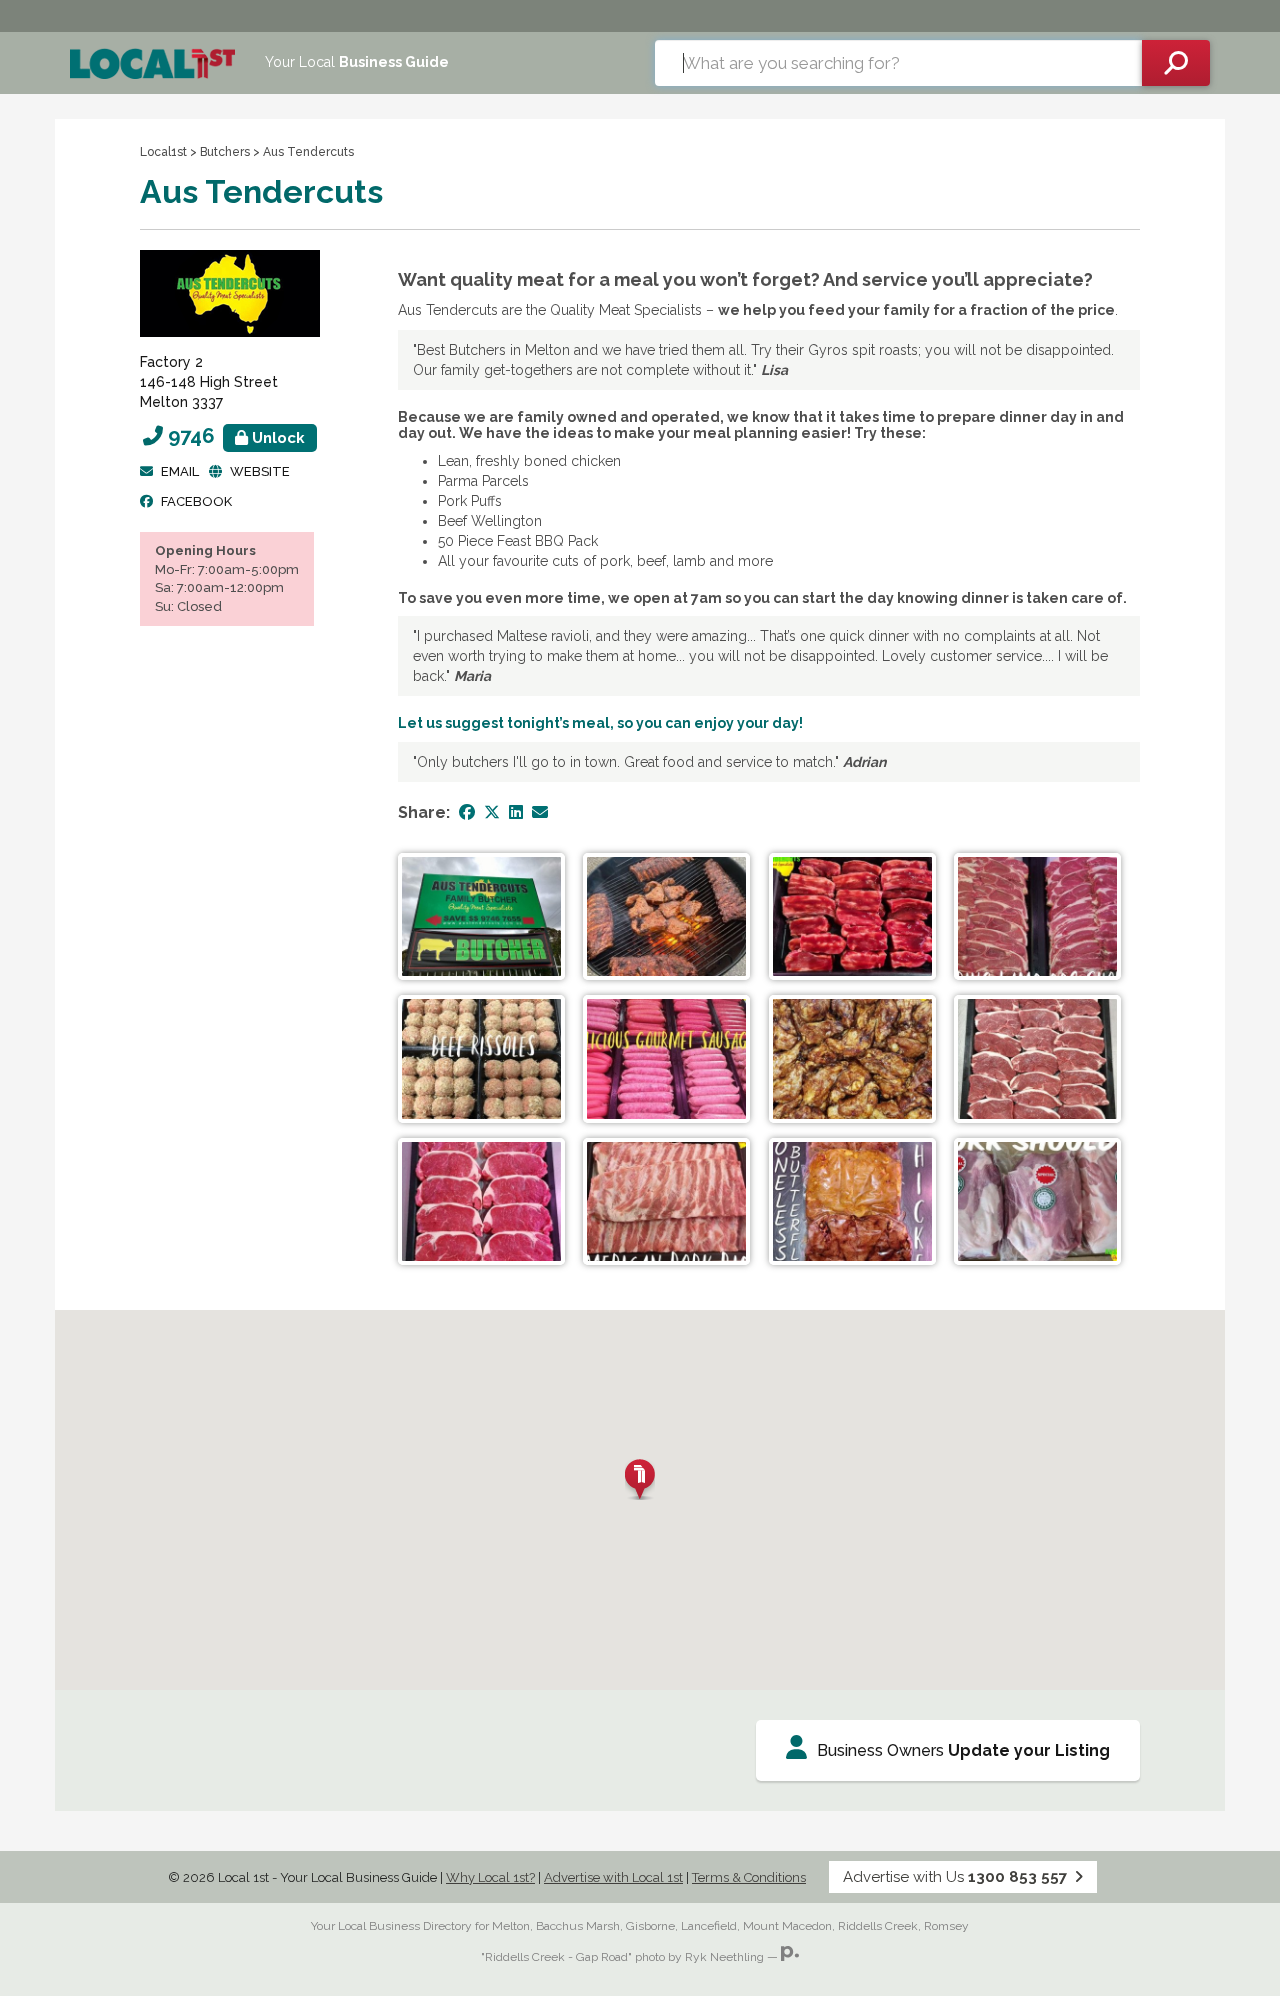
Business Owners (963, 1750)
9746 (236, 436)
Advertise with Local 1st (613, 1877)
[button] (640, 1479)
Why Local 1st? (490, 1877)
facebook (196, 501)
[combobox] (898, 63)
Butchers (225, 152)
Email (180, 471)
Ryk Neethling (724, 1957)
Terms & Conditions (749, 1877)
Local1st (163, 152)
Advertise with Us (955, 1877)
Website (260, 471)
